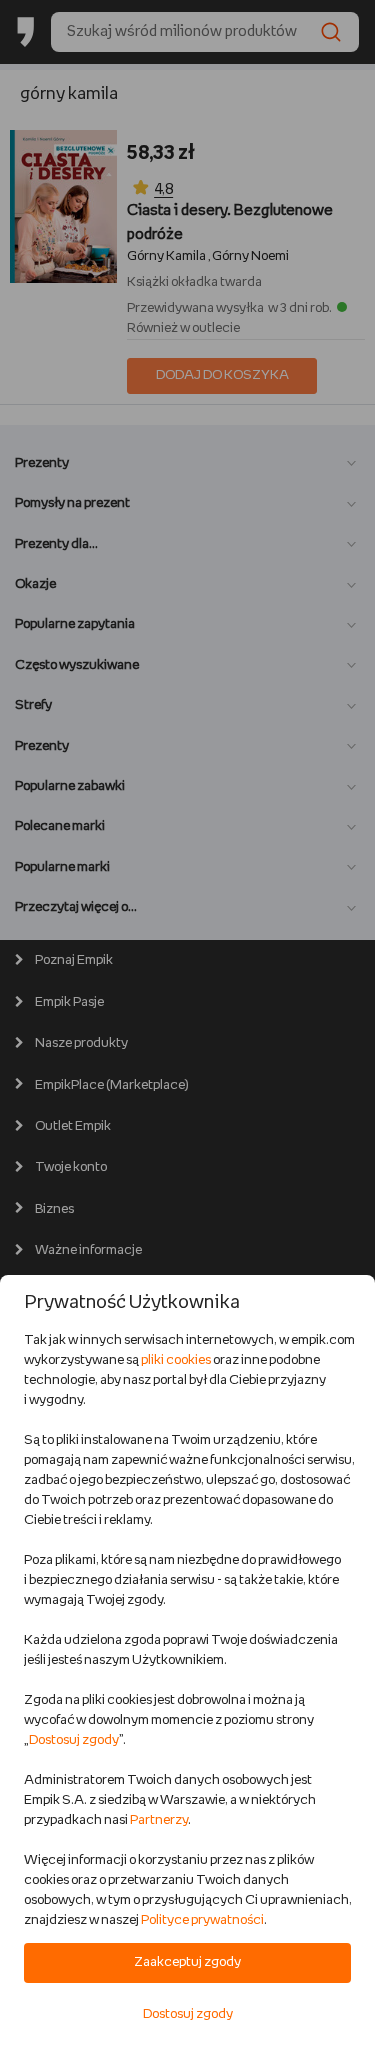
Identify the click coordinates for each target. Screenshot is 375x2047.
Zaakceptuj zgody (187, 1962)
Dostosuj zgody (74, 1740)
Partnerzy (159, 1820)
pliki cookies (176, 1360)
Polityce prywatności (202, 1920)
